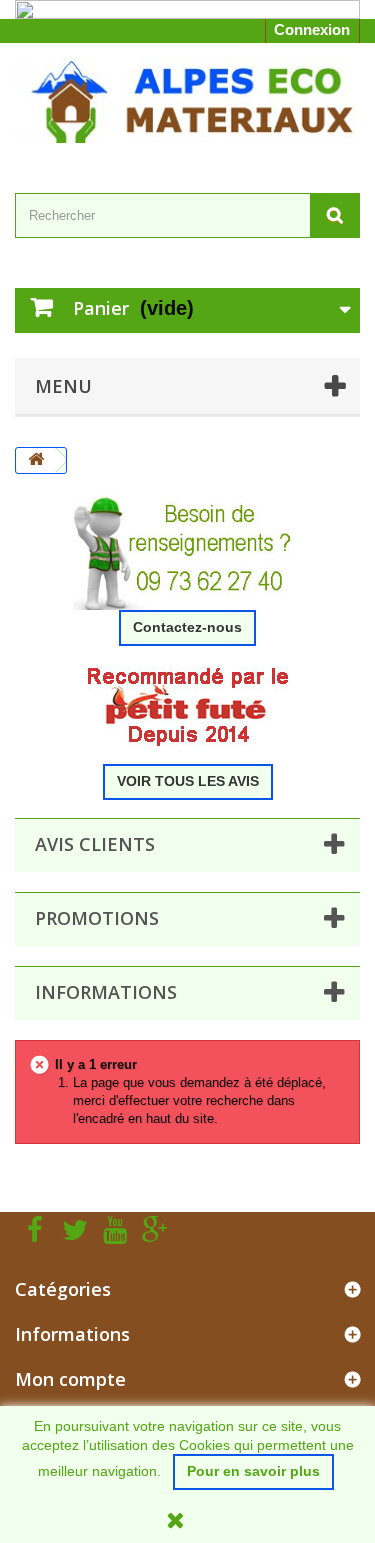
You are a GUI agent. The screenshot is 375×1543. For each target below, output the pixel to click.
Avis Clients (95, 844)
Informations (106, 992)
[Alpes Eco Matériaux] (187, 100)
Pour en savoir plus (253, 1471)
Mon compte (70, 1379)
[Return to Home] (36, 460)
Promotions (97, 918)
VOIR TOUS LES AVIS (188, 781)
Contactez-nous (187, 627)
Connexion (312, 29)
